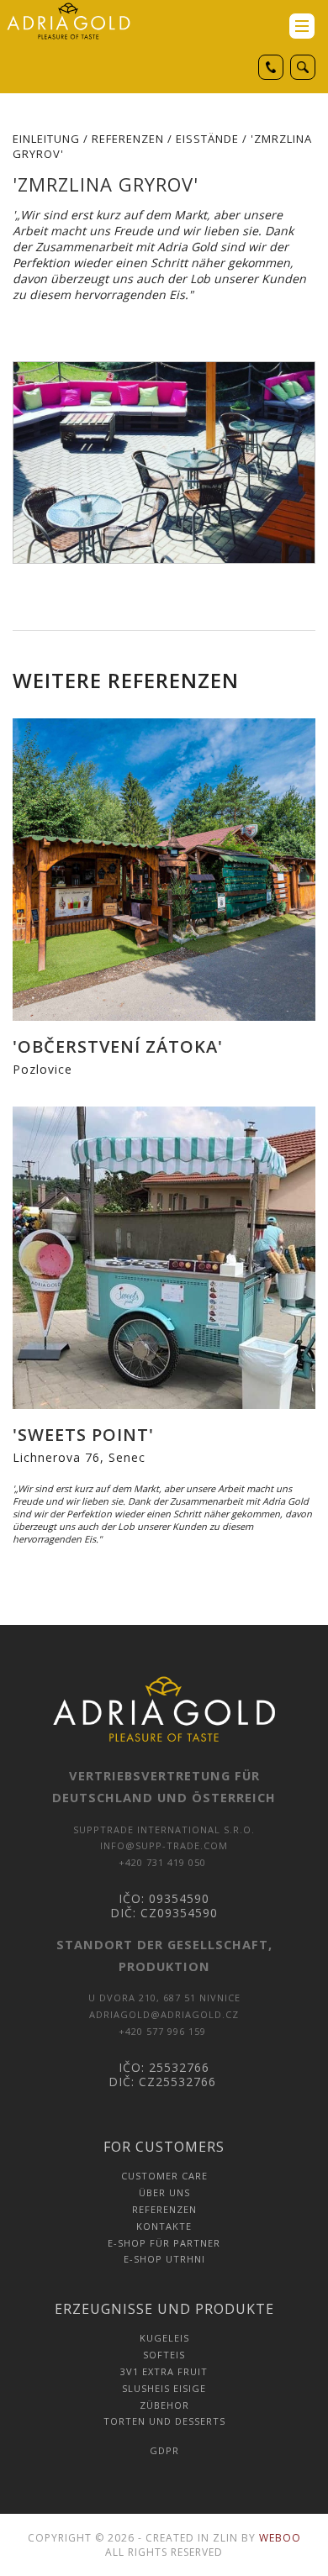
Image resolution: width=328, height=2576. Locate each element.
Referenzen (128, 139)
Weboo (280, 2538)
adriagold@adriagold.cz (164, 2014)
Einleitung (46, 139)
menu (302, 26)
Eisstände (207, 139)
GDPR (164, 2450)
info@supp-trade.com (164, 1845)
